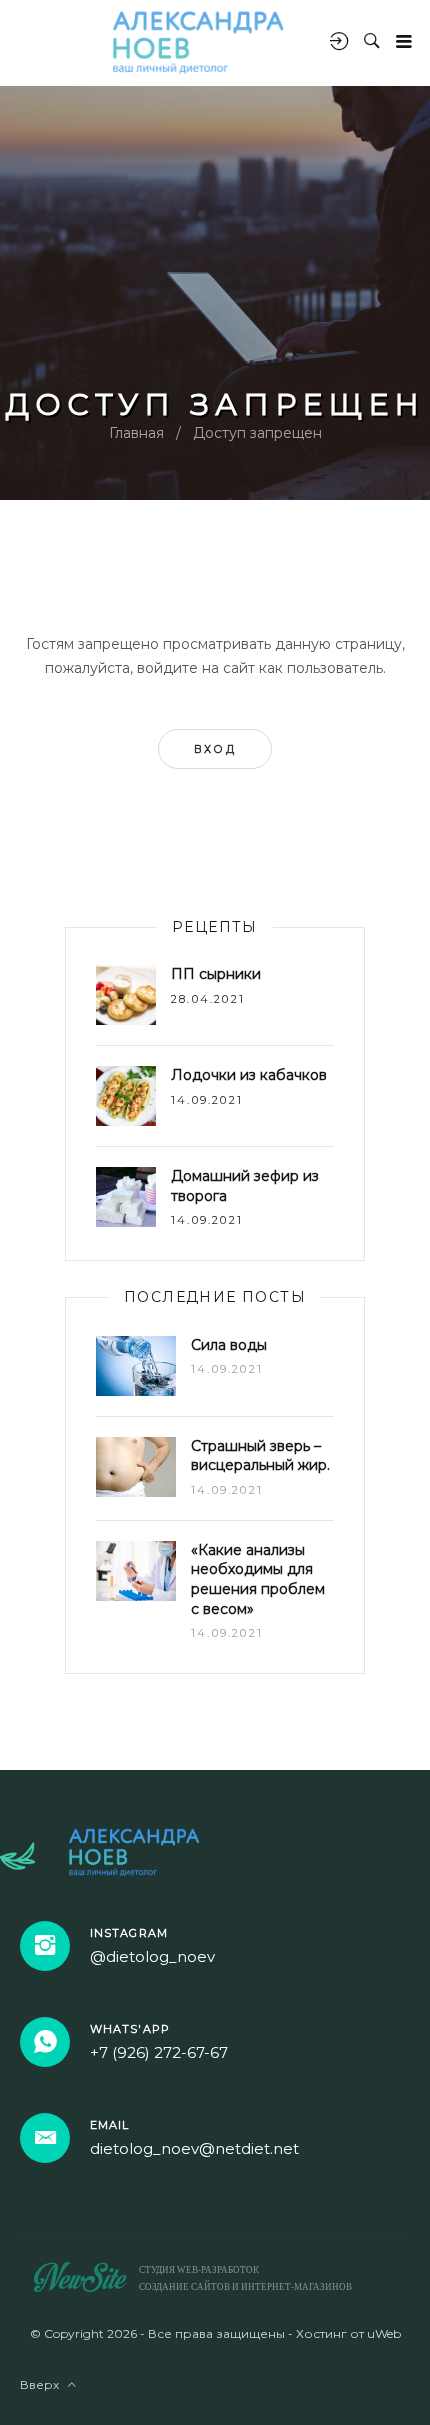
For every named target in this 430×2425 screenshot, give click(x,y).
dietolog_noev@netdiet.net (194, 2148)
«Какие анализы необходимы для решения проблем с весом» (258, 1579)
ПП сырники (216, 974)
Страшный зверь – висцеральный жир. (260, 1456)
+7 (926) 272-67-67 (159, 2052)
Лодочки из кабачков (249, 1075)
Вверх (44, 2384)
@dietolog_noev (152, 1956)
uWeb (384, 2333)
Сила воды (229, 1345)
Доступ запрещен (257, 433)
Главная (136, 433)
